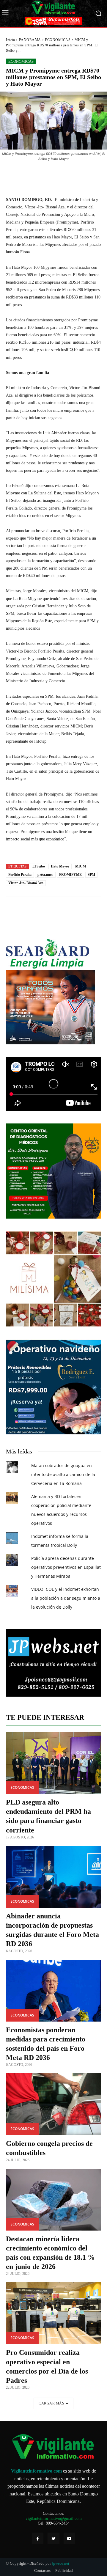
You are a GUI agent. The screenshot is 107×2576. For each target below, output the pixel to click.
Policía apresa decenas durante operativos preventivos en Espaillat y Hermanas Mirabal (66, 1567)
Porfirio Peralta (20, 875)
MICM (81, 866)
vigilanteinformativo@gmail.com (54, 2518)
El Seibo (39, 866)
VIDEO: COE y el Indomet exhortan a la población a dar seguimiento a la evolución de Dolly (66, 1598)
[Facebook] (38, 2538)
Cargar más (51, 2403)
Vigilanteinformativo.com (36, 2471)
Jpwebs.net (60, 2563)
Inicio (10, 40)
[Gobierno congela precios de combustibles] (53, 2104)
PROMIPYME (70, 875)
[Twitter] (53, 2538)
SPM (91, 875)
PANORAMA (30, 40)
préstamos (45, 875)
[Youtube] (69, 2538)
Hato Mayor (60, 866)
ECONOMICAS (58, 40)
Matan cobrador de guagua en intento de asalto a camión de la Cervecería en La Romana (63, 1474)
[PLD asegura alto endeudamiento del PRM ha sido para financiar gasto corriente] (53, 1763)
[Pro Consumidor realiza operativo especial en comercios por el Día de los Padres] (53, 2313)
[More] (87, 175)
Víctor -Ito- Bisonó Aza (26, 883)
